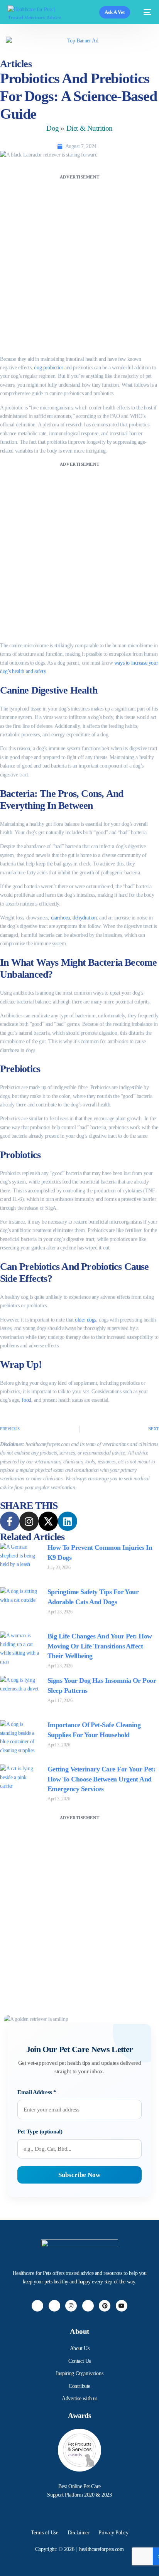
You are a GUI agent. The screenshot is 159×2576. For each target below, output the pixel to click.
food (26, 1400)
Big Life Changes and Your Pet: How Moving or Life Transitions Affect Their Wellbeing (100, 1646)
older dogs (85, 1320)
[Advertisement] (79, 261)
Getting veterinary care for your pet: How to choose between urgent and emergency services (101, 1779)
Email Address (37, 2092)
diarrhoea (60, 918)
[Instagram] (71, 2306)
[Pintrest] (105, 2306)
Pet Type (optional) (40, 2132)
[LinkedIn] (88, 2306)
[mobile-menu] (145, 12)
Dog (53, 128)
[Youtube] (122, 2306)
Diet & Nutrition (90, 128)
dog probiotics (48, 368)
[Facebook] (37, 2306)
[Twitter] (54, 2306)
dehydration (85, 918)
